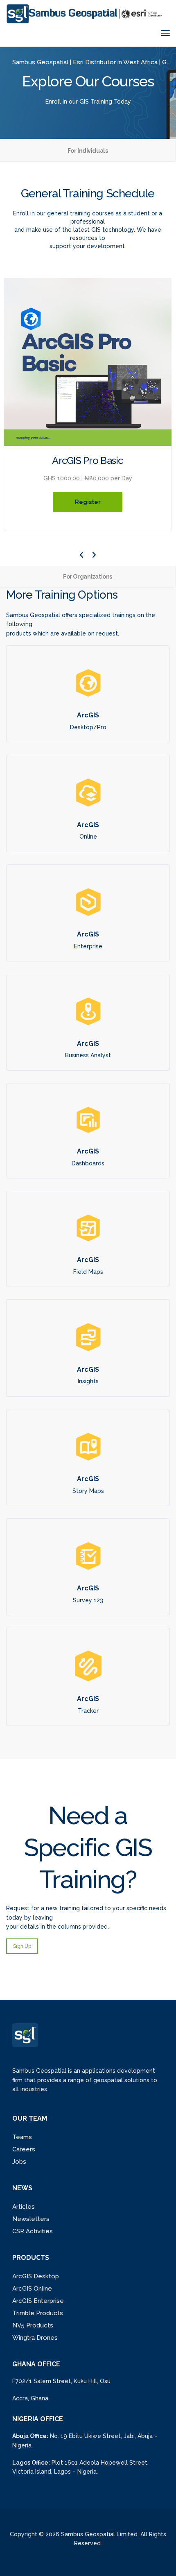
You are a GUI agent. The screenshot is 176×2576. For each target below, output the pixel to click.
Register (88, 502)
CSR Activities (33, 2231)
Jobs (19, 2162)
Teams (22, 2137)
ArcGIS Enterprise (38, 2301)
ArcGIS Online (32, 2289)
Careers (24, 2149)
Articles (24, 2207)
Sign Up (22, 1946)
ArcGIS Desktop (36, 2276)
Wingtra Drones (35, 2338)
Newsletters (31, 2219)
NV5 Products (33, 2325)
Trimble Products (38, 2313)
